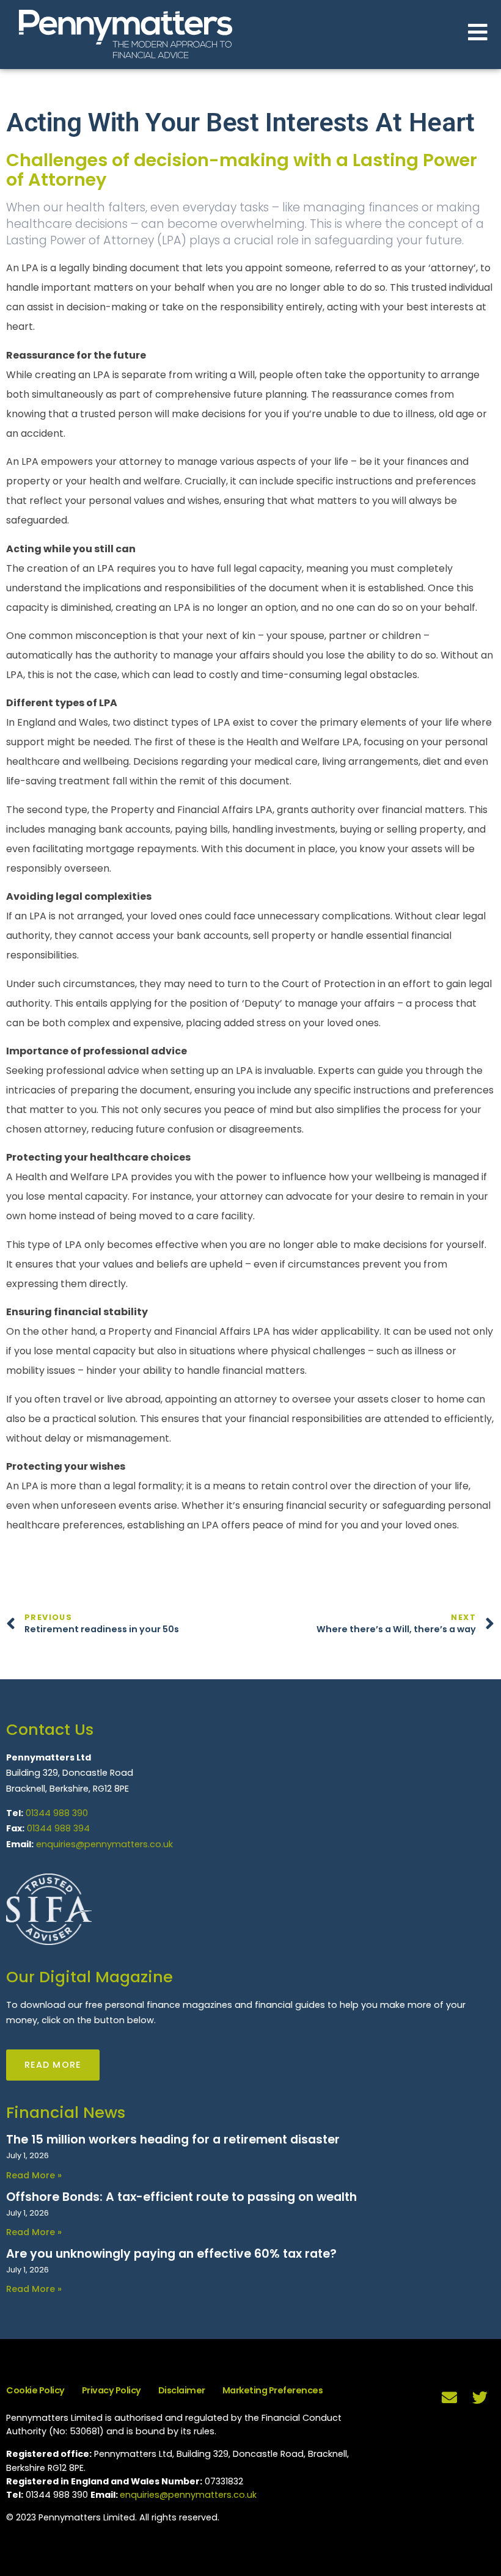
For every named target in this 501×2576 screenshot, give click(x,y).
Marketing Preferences (273, 2390)
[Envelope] (449, 2397)
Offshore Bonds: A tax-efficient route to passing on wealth (181, 2197)
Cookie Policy (35, 2390)
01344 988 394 (58, 1828)
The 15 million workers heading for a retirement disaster (173, 2140)
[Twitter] (480, 2397)
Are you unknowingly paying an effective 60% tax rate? (171, 2254)
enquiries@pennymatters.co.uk (104, 1844)
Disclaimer (182, 2390)
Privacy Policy (112, 2390)
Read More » (34, 2175)
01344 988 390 (57, 1813)
